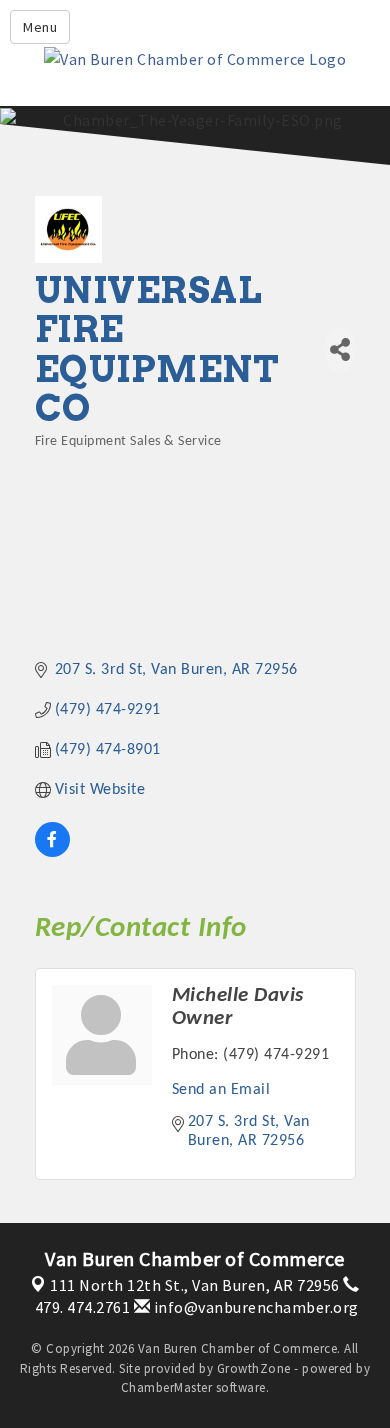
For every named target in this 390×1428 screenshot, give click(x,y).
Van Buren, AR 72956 (195, 1285)
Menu (40, 27)
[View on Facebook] (52, 853)
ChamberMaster (167, 1387)
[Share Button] (340, 349)
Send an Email (221, 1090)
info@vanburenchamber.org (254, 1307)
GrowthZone (254, 1368)
